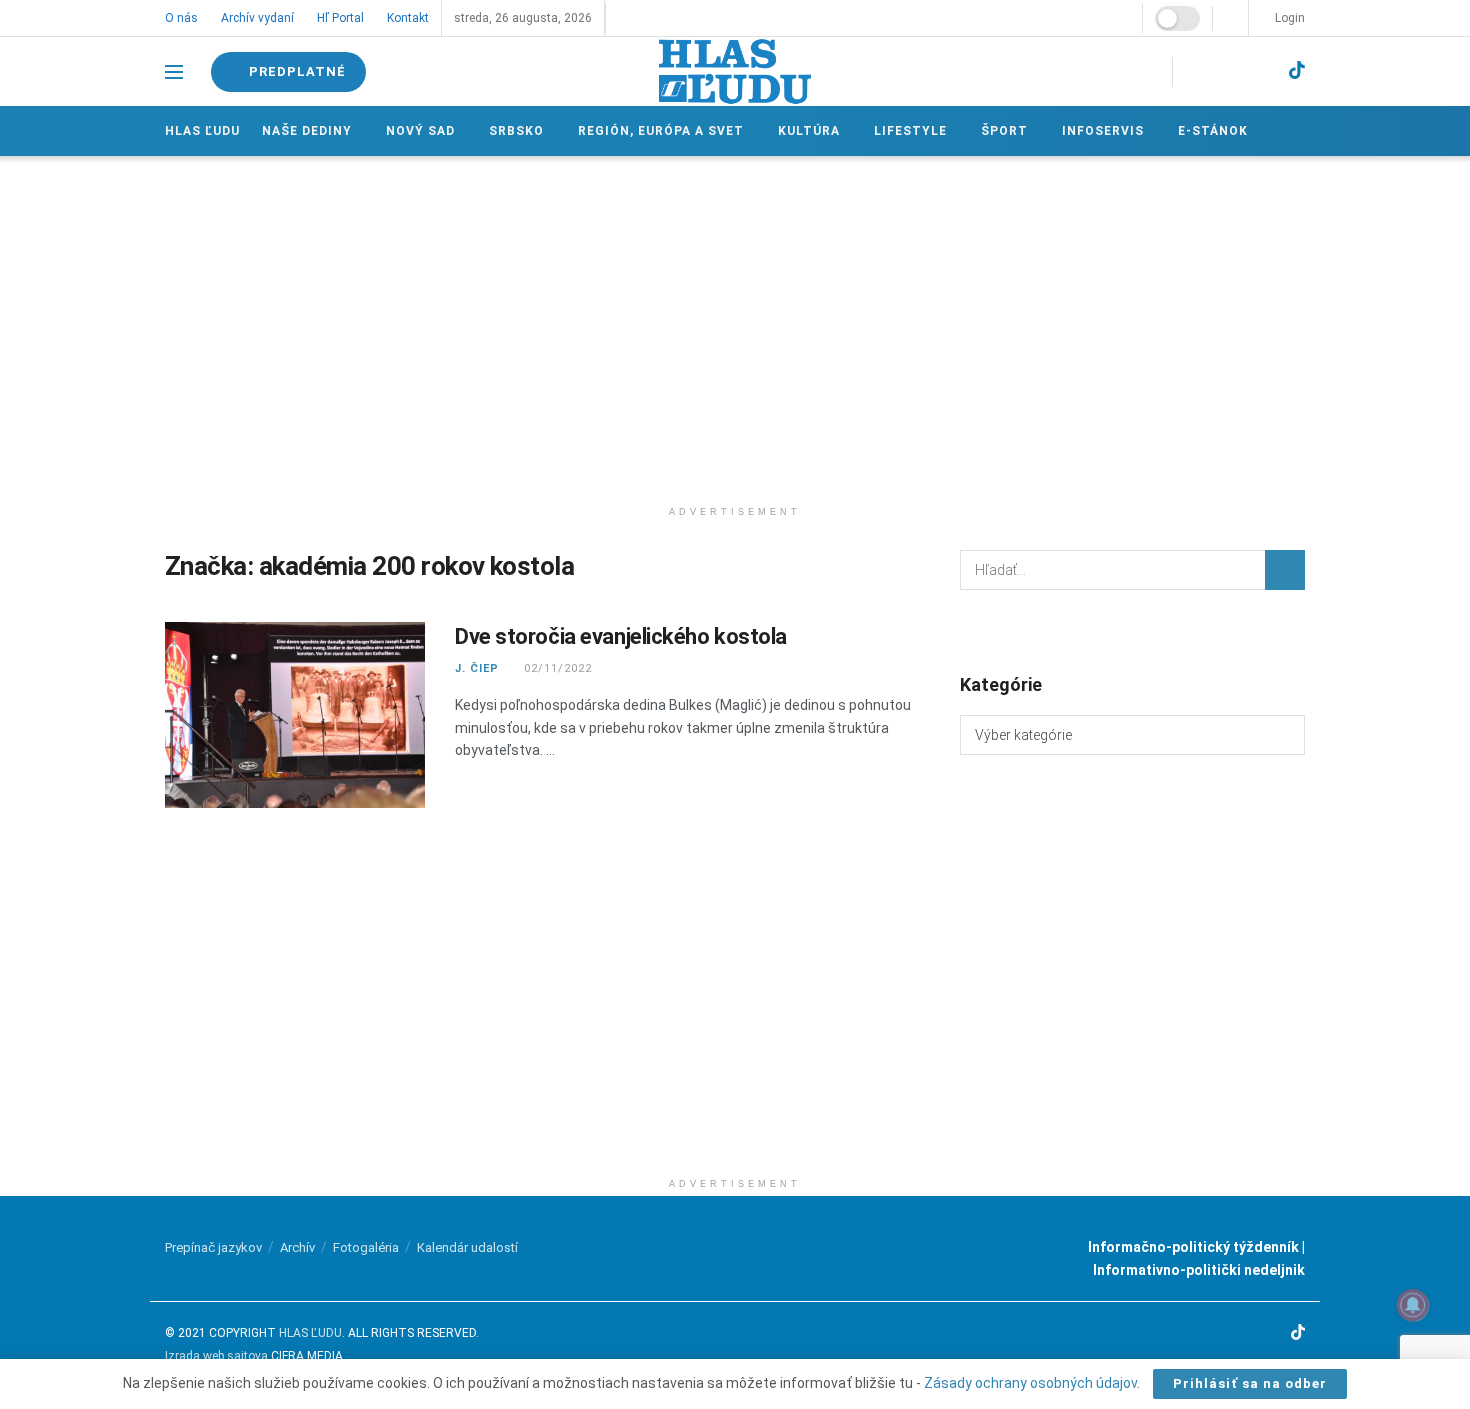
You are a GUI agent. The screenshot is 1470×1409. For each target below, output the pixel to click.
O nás (181, 18)
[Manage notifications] (1413, 1305)
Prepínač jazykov (213, 1247)
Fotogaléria (366, 1247)
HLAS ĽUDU (310, 1333)
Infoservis (1103, 131)
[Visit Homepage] (735, 71)
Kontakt (408, 18)
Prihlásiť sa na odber (1250, 1383)
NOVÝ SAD (420, 131)
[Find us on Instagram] (1228, 71)
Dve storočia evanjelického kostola (621, 636)
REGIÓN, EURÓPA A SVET (661, 131)
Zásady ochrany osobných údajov (1030, 1383)
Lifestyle (910, 131)
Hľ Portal (340, 18)
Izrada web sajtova (216, 1356)
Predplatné (295, 71)
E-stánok (1213, 131)
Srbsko (516, 131)
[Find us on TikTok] (1297, 71)
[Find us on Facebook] (1194, 71)
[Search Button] (1285, 570)
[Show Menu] (174, 72)
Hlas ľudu (202, 131)
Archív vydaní (257, 18)
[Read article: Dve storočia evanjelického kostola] (295, 715)
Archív (297, 1247)
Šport (1004, 131)
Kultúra (809, 131)
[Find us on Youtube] (1262, 71)
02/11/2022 (556, 668)
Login (1288, 18)
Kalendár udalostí (467, 1247)
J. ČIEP (477, 668)
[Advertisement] (735, 326)
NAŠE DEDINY (307, 131)
